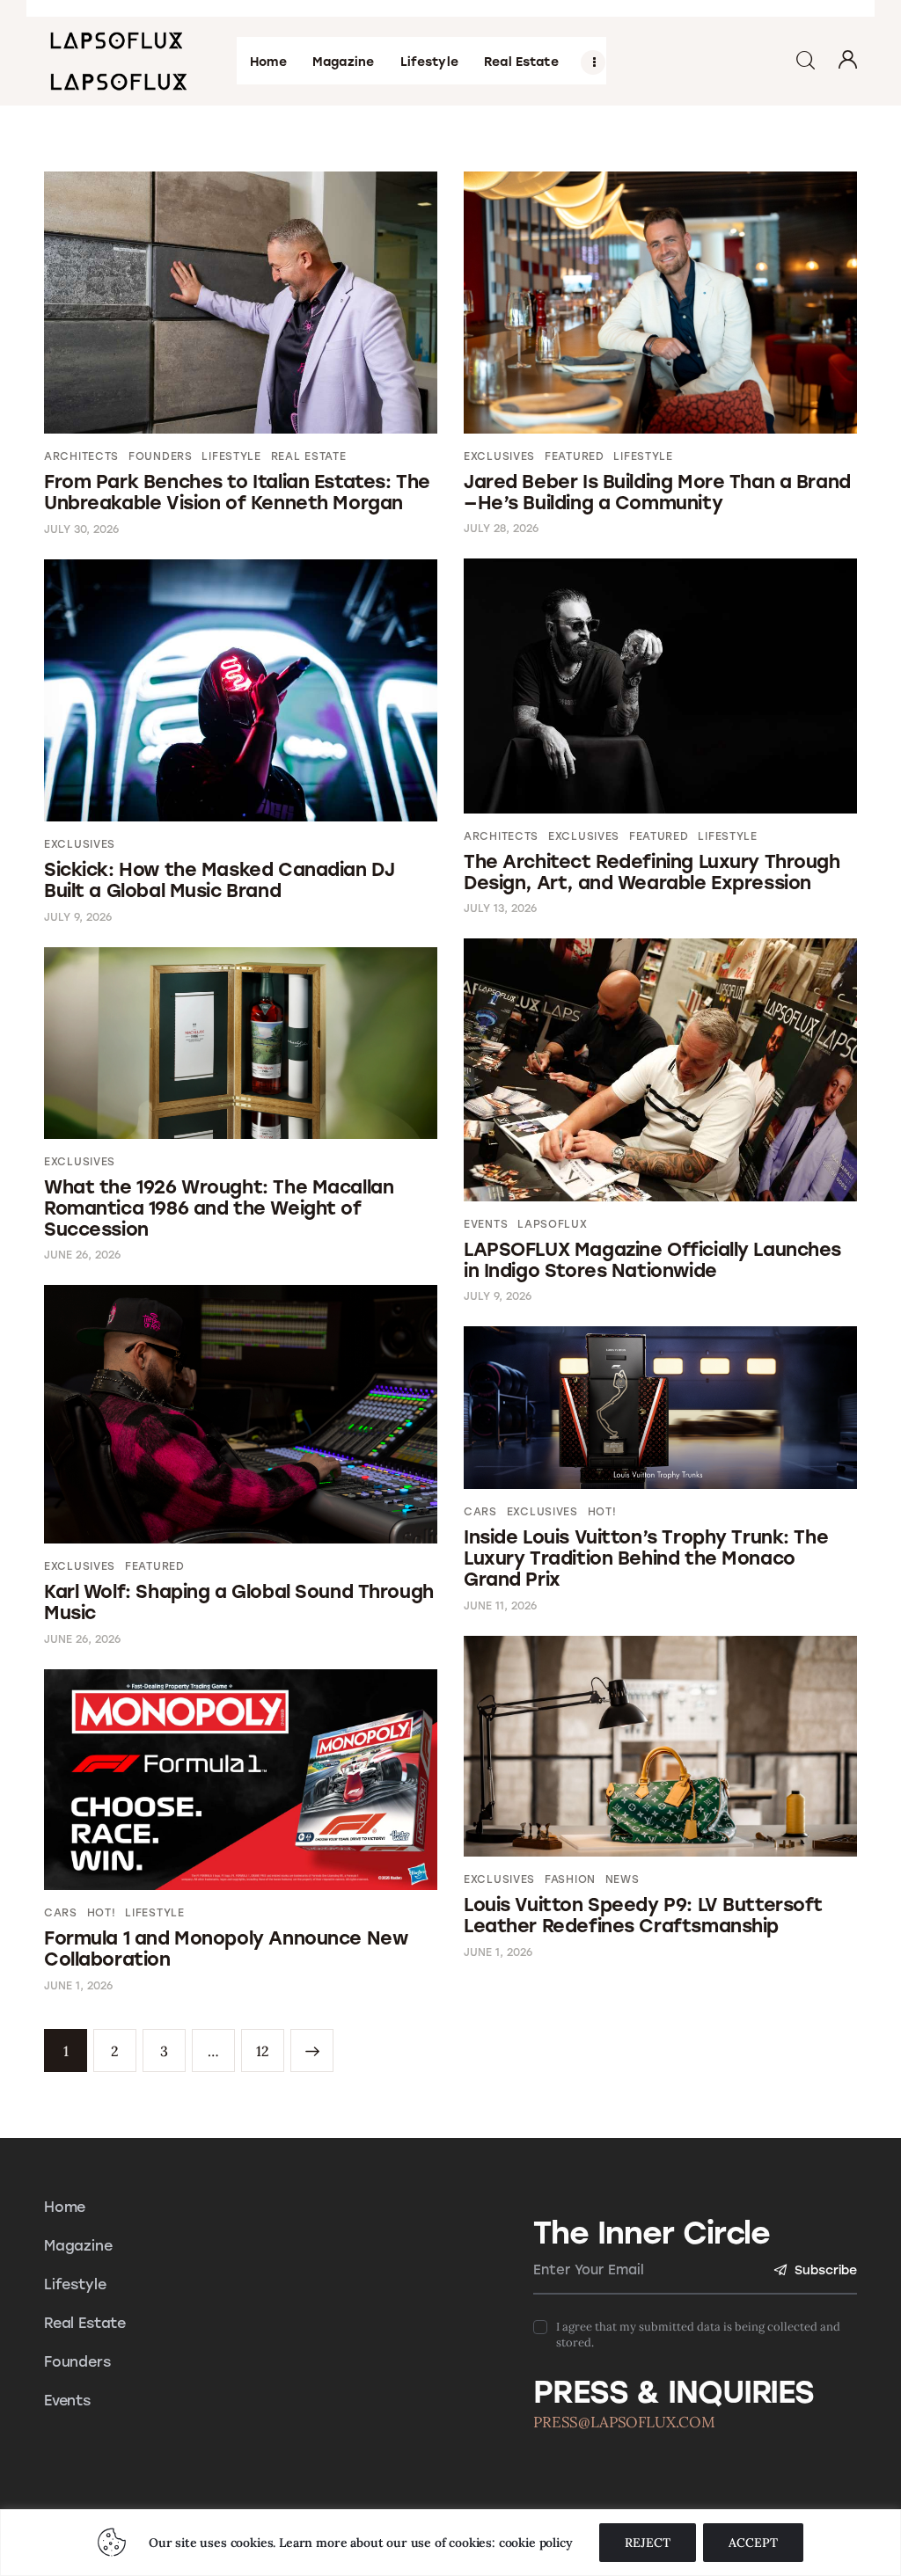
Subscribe (826, 2270)
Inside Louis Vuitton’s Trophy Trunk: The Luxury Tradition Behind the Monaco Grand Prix (646, 1558)
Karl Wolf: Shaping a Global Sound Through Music (239, 1602)
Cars (480, 1512)
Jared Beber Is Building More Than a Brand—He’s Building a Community (657, 492)
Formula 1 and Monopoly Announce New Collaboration (226, 1948)
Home (65, 2207)
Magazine (78, 2246)
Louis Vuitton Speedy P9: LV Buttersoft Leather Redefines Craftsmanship (643, 1915)
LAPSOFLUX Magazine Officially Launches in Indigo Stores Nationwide (652, 1260)
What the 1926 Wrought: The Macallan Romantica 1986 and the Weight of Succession (219, 1208)
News (623, 1879)
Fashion (570, 1879)
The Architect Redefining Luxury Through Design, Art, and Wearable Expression (652, 872)
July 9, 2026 (78, 917)
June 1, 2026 (498, 1952)
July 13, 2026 (500, 909)
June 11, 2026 (500, 1606)
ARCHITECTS (81, 456)
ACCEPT (753, 2543)
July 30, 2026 (81, 529)
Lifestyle (231, 456)
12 (263, 2044)
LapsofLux (552, 1224)
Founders (161, 456)
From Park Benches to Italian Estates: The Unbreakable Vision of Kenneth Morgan (237, 492)
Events (486, 1224)
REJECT (648, 2543)
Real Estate (309, 456)
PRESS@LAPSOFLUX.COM (624, 2422)
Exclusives (499, 456)
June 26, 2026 (82, 1255)
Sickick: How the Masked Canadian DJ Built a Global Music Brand (219, 880)
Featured (575, 456)
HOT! (602, 1512)
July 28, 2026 (501, 529)
